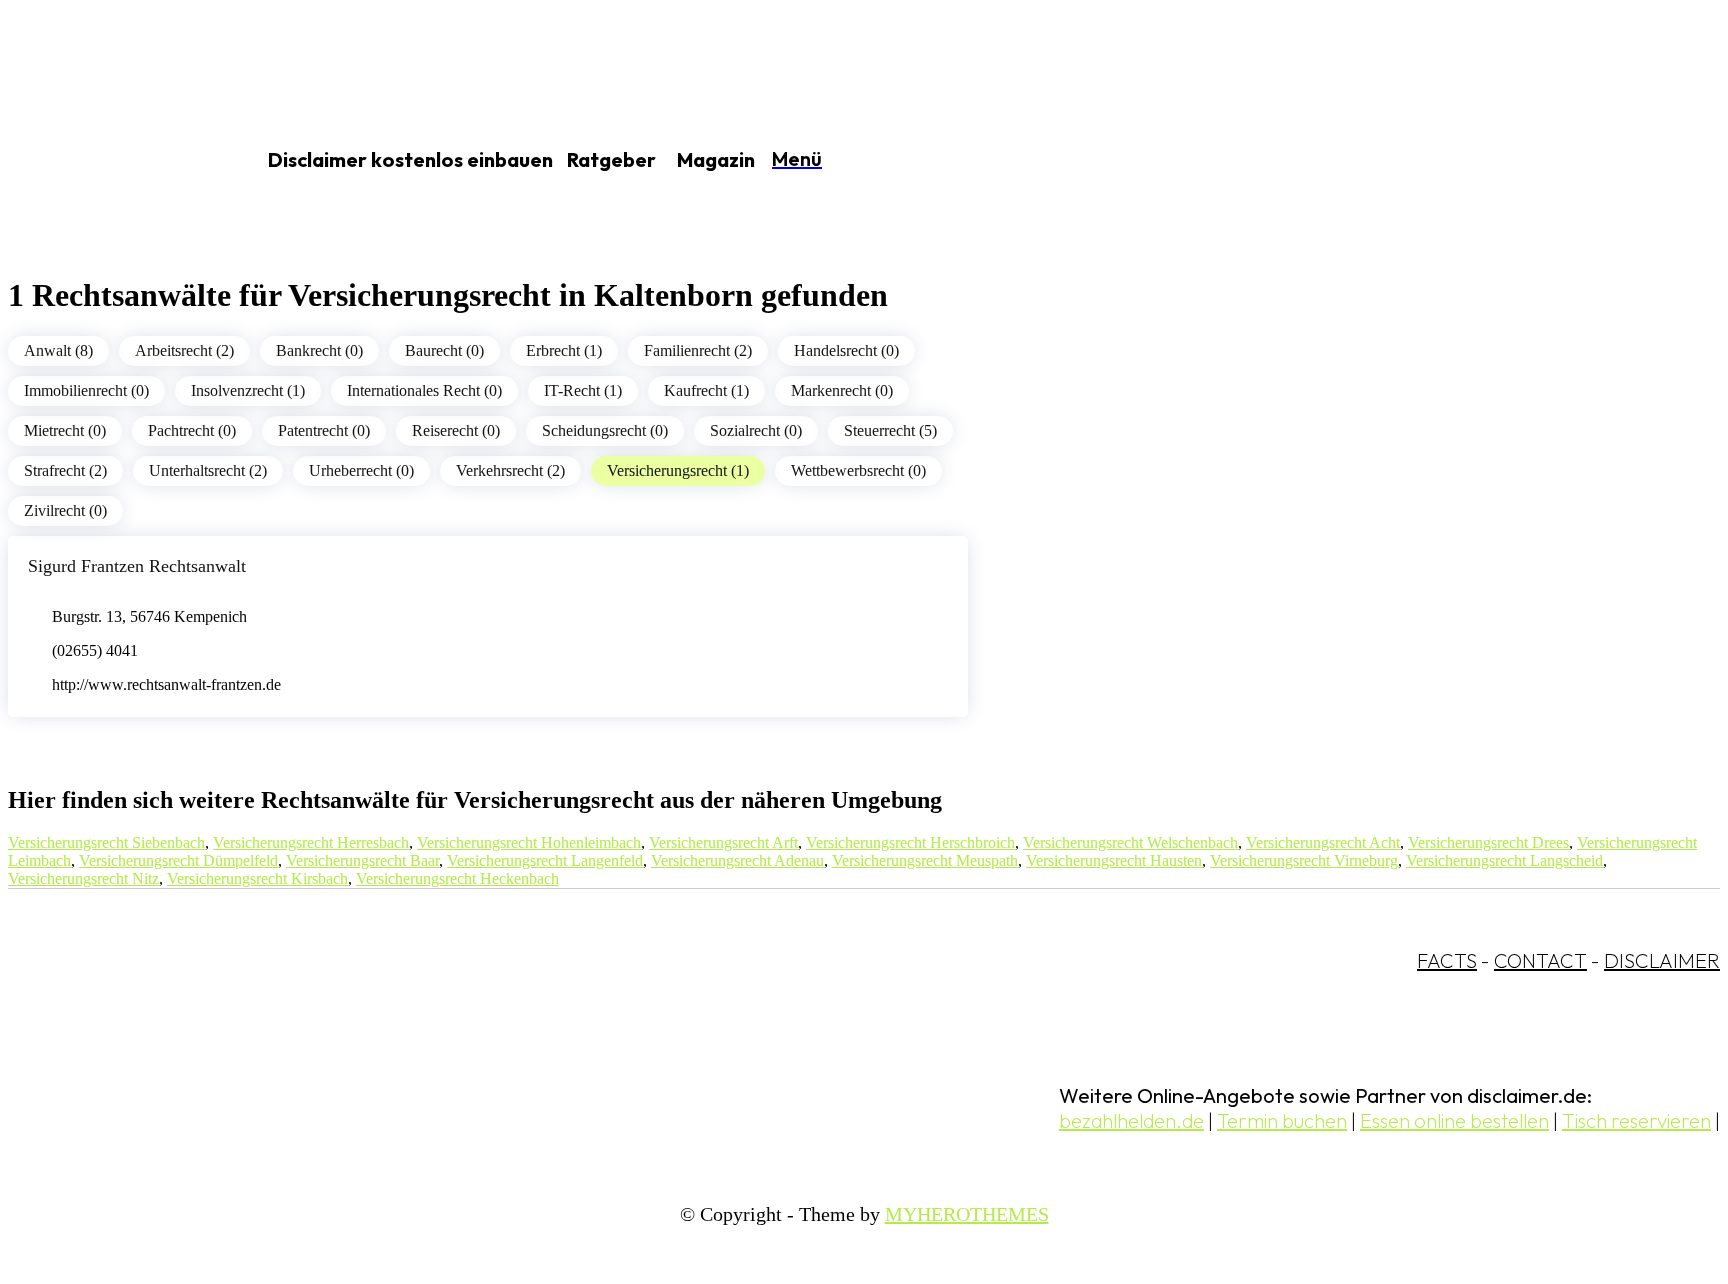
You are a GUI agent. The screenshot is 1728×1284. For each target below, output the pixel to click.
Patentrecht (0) (324, 430)
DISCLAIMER (1662, 960)
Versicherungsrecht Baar (362, 860)
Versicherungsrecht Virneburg (1304, 860)
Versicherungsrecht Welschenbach (1130, 842)
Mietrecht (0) (65, 430)
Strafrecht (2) (65, 470)
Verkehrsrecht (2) (510, 470)
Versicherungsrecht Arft (723, 842)
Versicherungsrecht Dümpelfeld (178, 860)
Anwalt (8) (58, 350)
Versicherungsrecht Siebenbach (106, 842)
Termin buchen (1282, 1120)
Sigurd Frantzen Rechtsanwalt (137, 566)
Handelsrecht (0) (846, 350)
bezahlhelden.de (1131, 1120)
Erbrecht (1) (564, 350)
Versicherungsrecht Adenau (737, 860)
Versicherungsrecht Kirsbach (257, 878)
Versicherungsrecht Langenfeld (545, 860)
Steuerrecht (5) (890, 430)
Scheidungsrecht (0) (605, 430)
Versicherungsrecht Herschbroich (910, 842)
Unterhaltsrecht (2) (208, 470)
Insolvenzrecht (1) (248, 390)
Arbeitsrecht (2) (184, 350)
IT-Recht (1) (583, 390)
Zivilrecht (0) (65, 510)
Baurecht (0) (444, 350)
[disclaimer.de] (108, 161)
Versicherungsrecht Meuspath (925, 860)
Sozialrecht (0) (756, 430)
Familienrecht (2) (698, 350)
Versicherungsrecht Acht (1323, 842)
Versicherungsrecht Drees (1488, 842)
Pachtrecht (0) (192, 430)
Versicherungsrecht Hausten (1114, 860)
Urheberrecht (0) (361, 470)
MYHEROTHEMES (967, 1214)
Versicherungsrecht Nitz (83, 878)
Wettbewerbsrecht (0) (858, 470)
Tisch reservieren (1636, 1120)
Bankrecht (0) (319, 350)
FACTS (1447, 960)
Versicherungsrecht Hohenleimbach (529, 842)
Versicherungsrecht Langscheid (1504, 860)
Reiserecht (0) (456, 430)
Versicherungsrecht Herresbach (311, 842)
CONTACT (1540, 960)
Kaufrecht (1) (706, 390)
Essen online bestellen (1454, 1120)
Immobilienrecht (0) (86, 390)
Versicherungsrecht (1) (678, 470)
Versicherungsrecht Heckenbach (457, 878)
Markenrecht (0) (842, 390)
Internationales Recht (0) (424, 390)
